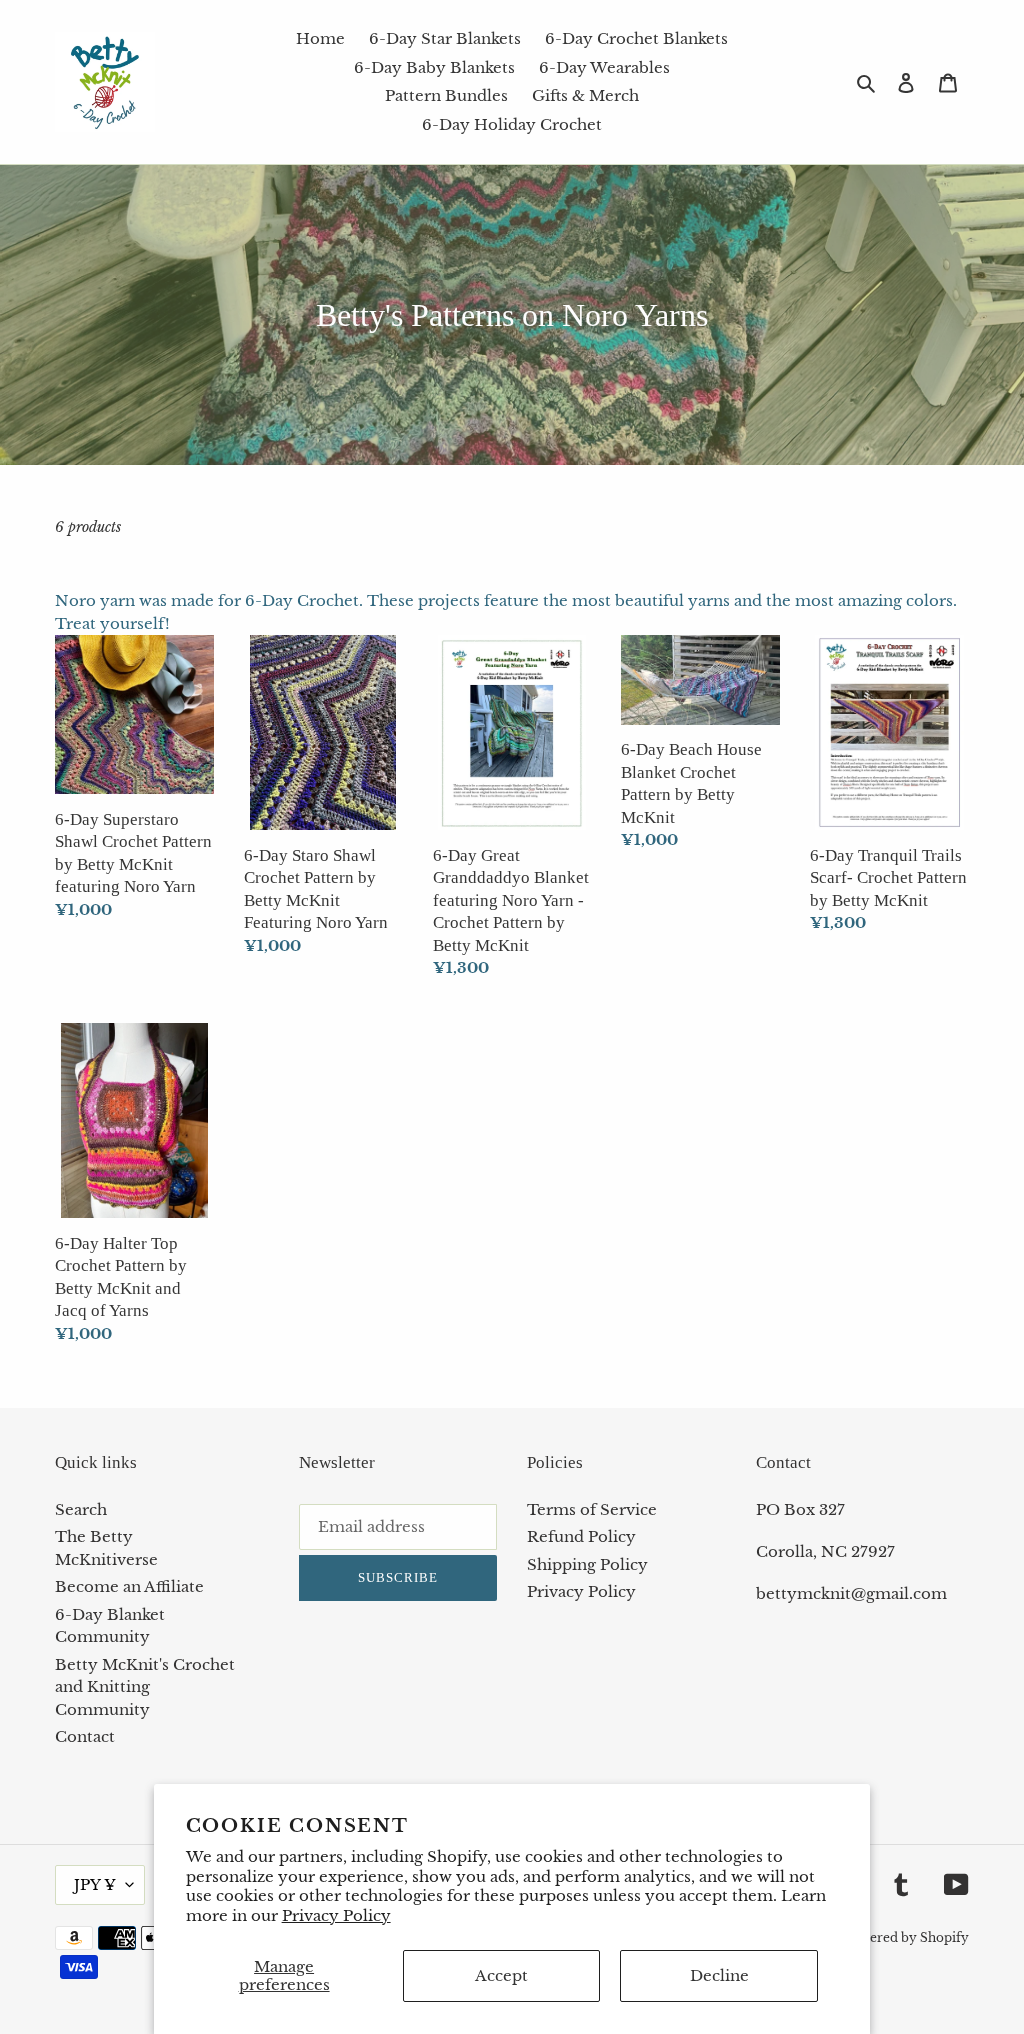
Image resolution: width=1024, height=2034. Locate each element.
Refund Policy (581, 1536)
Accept (501, 1975)
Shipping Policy (587, 1564)
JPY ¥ (95, 1884)
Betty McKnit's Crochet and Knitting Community (145, 1687)
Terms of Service (592, 1509)
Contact (85, 1736)
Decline (719, 1975)
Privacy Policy (336, 1915)
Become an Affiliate (129, 1586)
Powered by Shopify (906, 1937)
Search (81, 1509)
